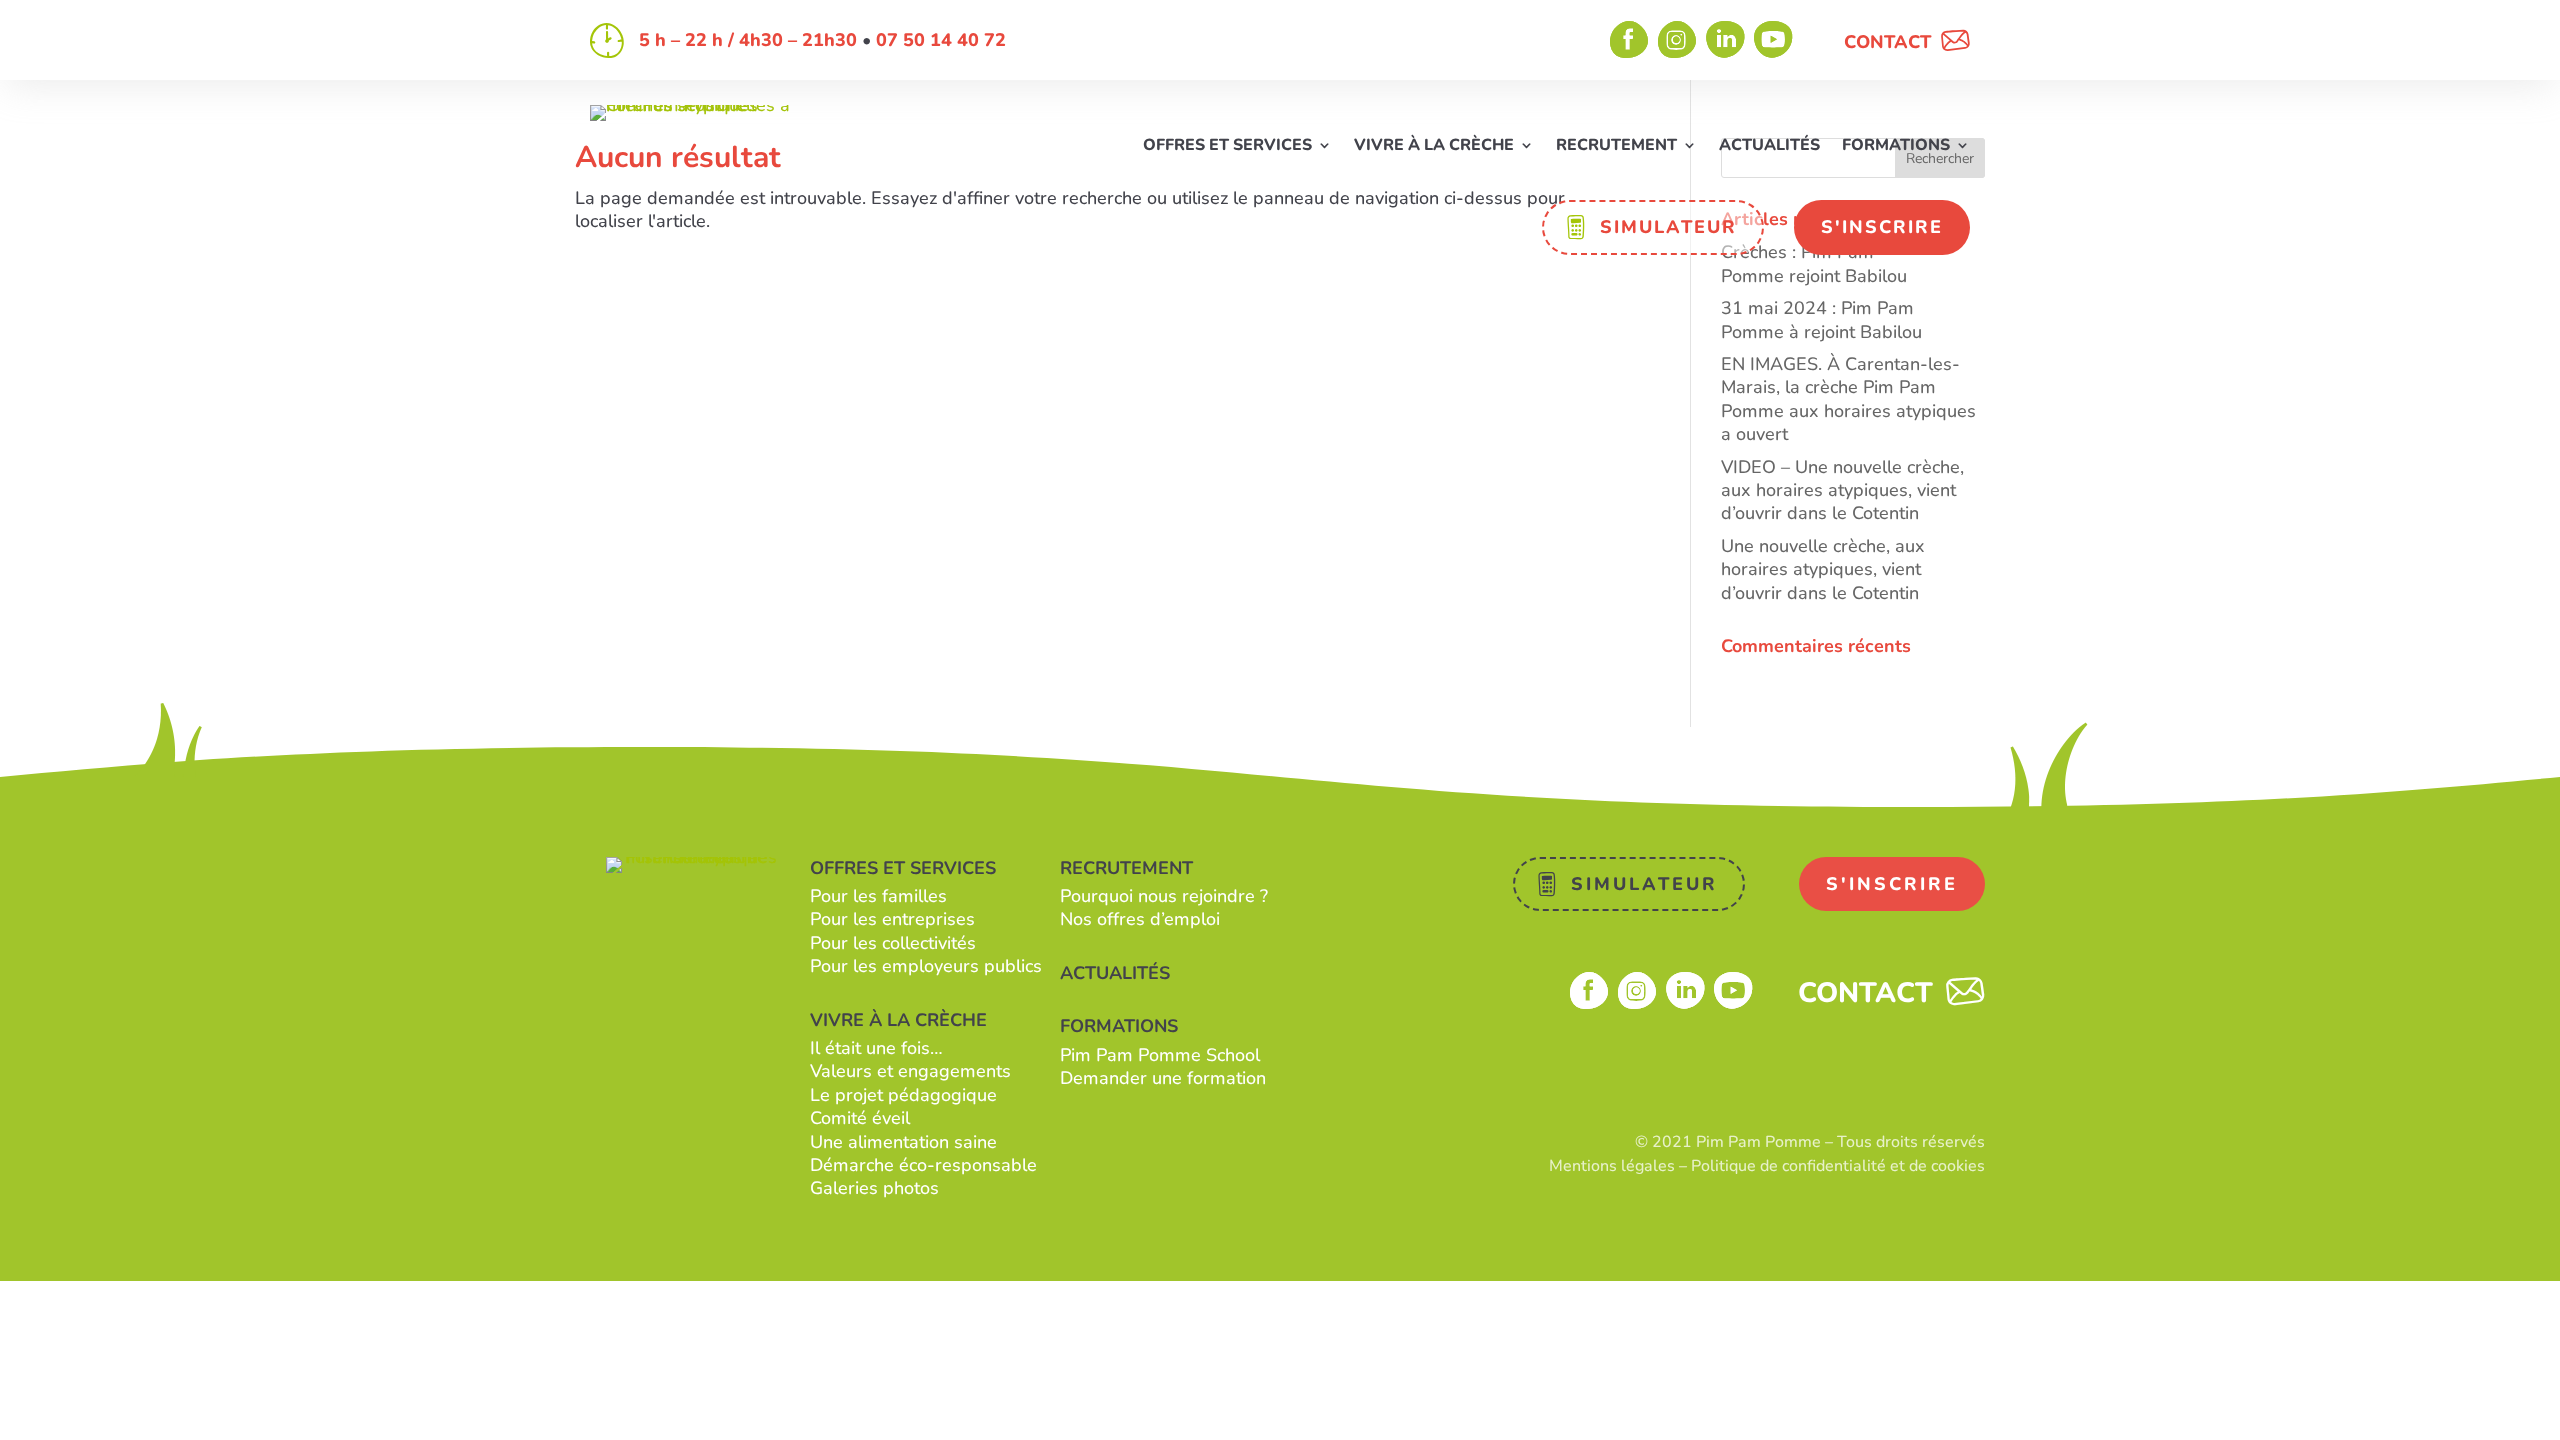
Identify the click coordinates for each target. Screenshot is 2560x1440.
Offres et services (1227, 147)
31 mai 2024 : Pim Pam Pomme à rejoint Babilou (1821, 319)
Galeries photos (874, 1188)
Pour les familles (878, 896)
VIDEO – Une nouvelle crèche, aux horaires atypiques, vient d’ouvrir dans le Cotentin (1842, 490)
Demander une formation (1163, 1078)
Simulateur (1668, 227)
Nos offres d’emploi (1140, 919)
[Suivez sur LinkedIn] (1726, 40)
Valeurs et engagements (910, 1071)
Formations (1896, 147)
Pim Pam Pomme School (1160, 1055)
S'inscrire (1882, 227)
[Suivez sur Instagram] (1678, 40)
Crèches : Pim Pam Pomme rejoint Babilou (1814, 263)
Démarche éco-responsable (923, 1165)
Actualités (1769, 147)
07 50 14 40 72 (941, 40)
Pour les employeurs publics (926, 966)
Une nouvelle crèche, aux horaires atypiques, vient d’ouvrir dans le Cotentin (1823, 569)
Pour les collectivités (893, 943)
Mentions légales (1612, 1166)
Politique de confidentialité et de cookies (1838, 1166)
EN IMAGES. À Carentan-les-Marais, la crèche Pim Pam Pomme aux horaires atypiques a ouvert (1848, 399)
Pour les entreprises (892, 919)
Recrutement (1616, 147)
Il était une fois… (876, 1048)
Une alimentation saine (903, 1142)
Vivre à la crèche (1434, 147)
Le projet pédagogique (903, 1095)
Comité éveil (860, 1118)
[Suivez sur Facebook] (1630, 40)
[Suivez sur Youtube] (1774, 40)
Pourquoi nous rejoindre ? (1164, 896)
